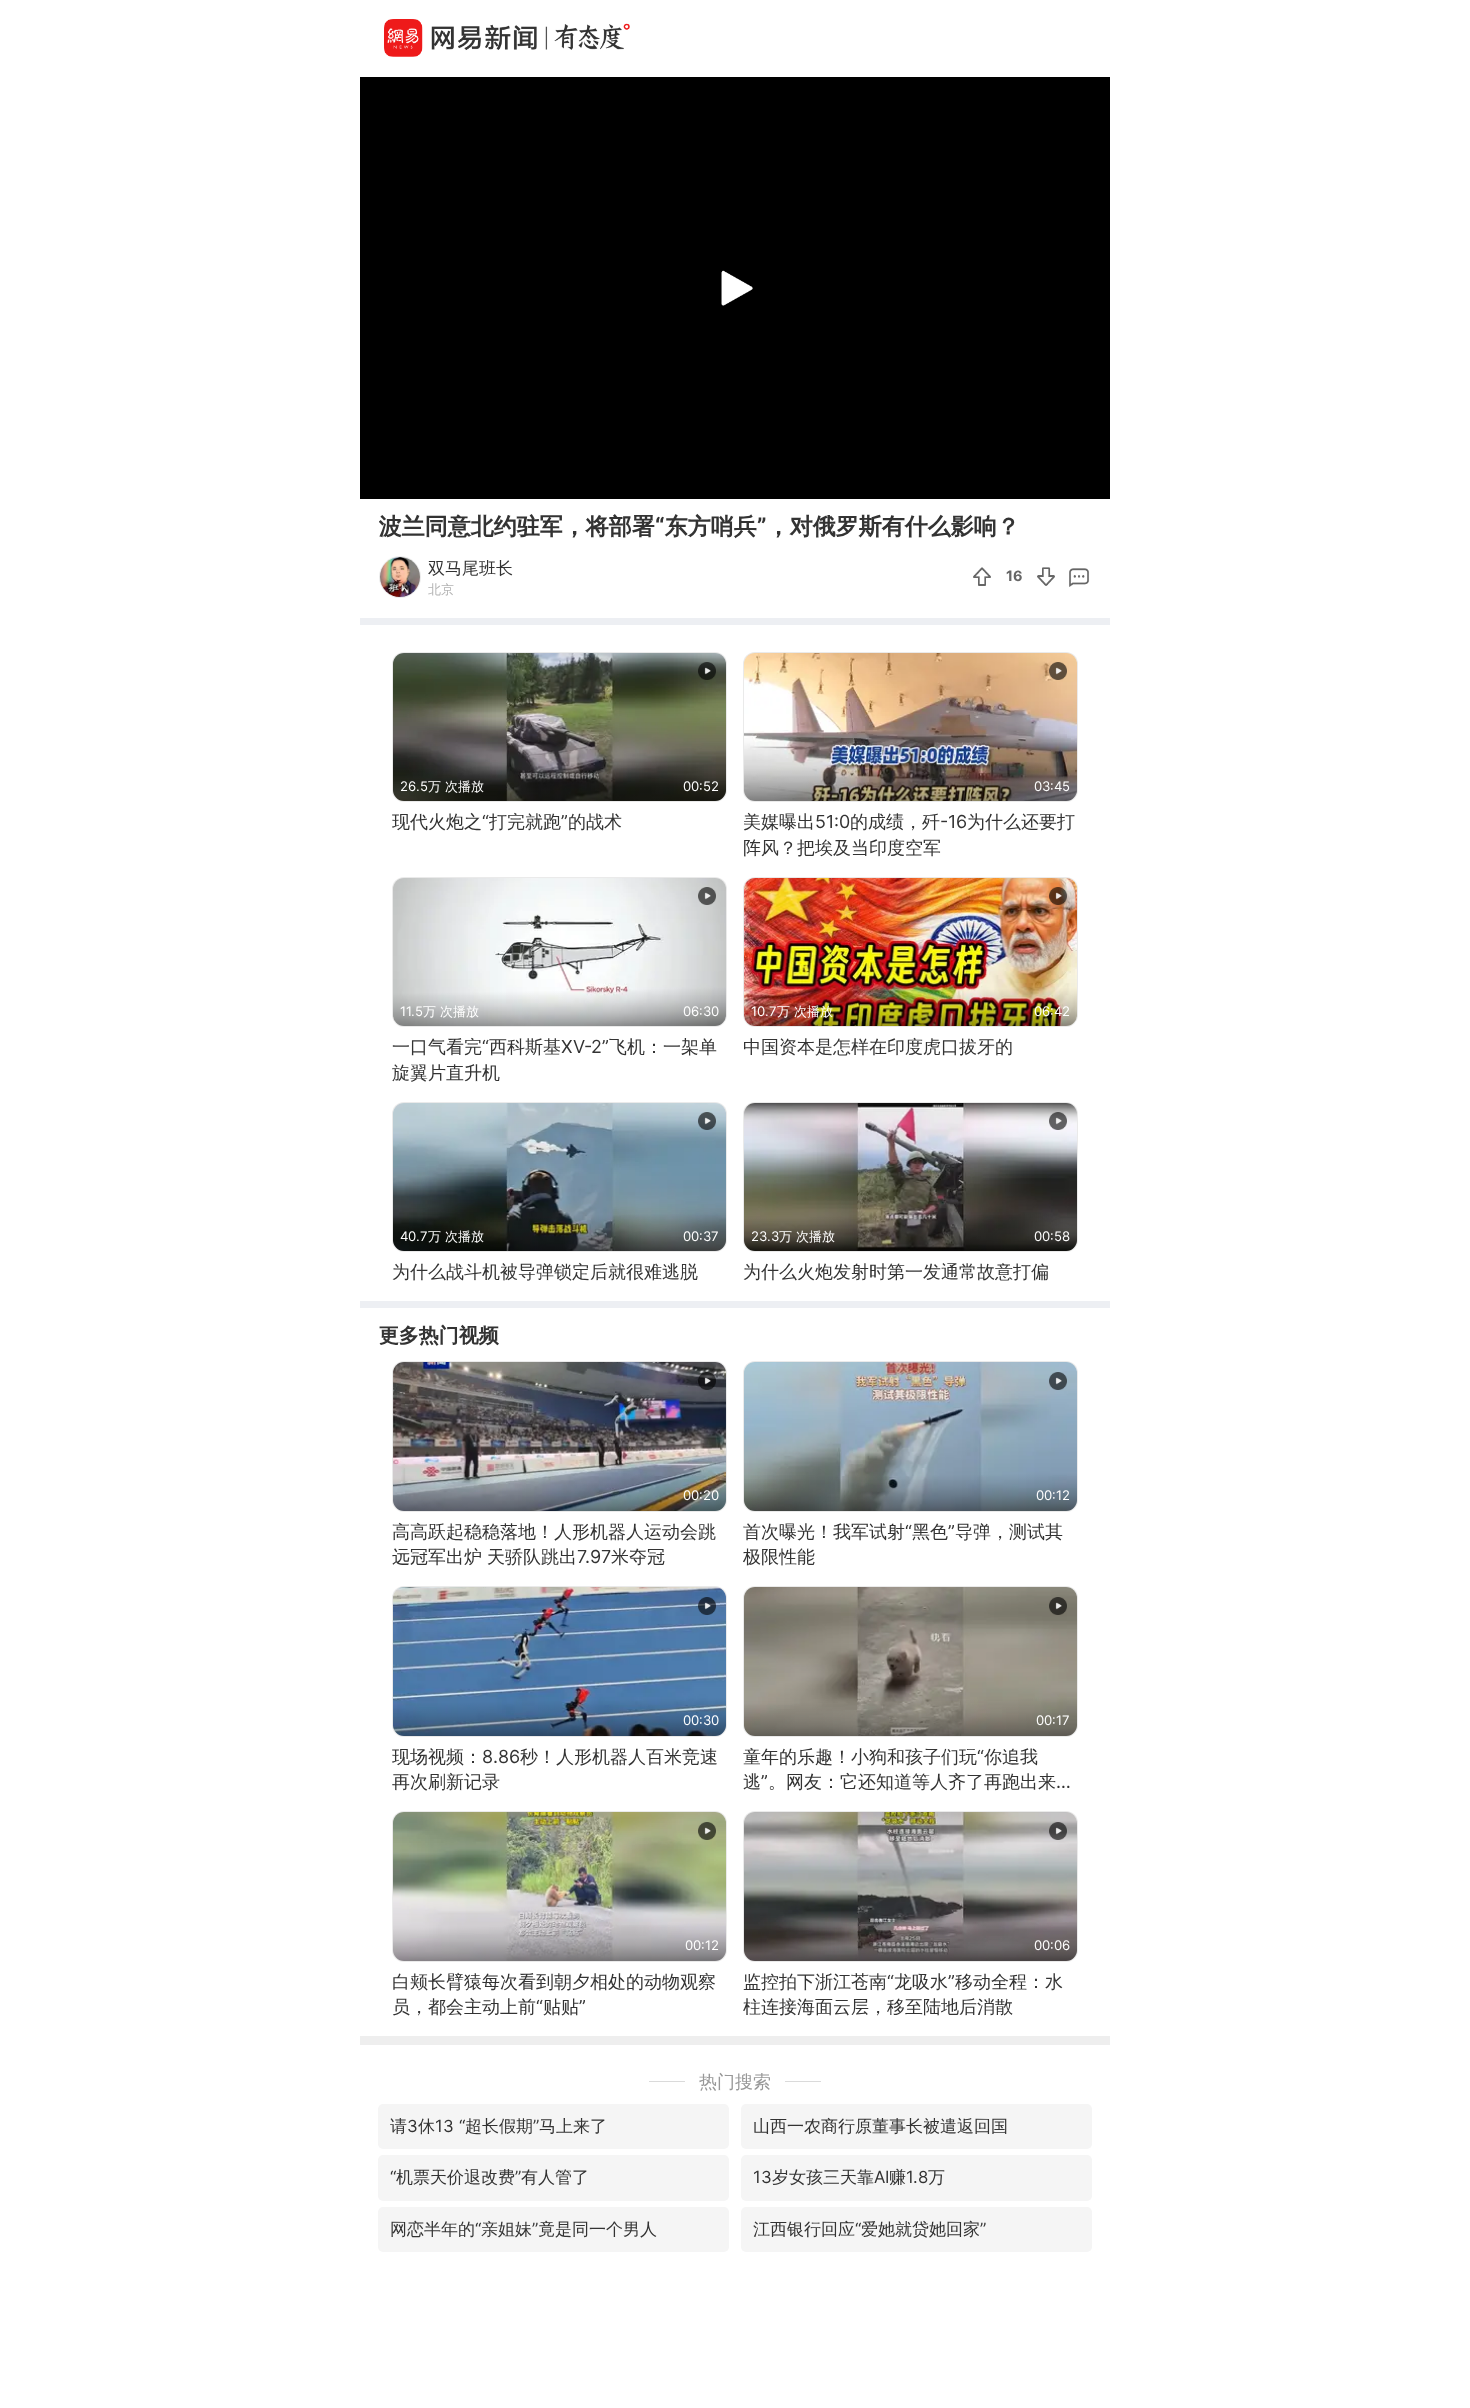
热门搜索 (735, 2081)
